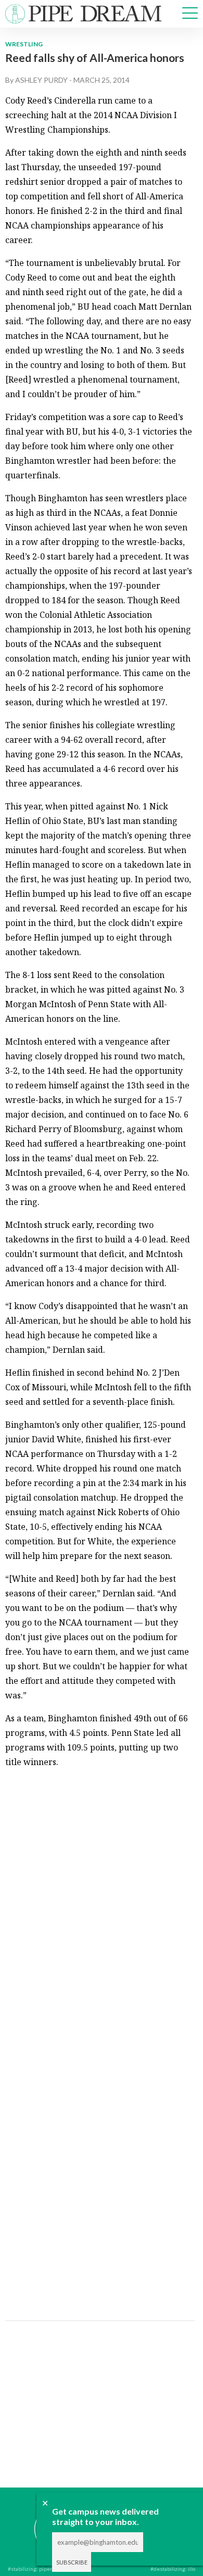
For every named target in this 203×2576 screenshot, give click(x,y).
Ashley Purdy (41, 80)
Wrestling (24, 44)
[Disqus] (99, 1908)
